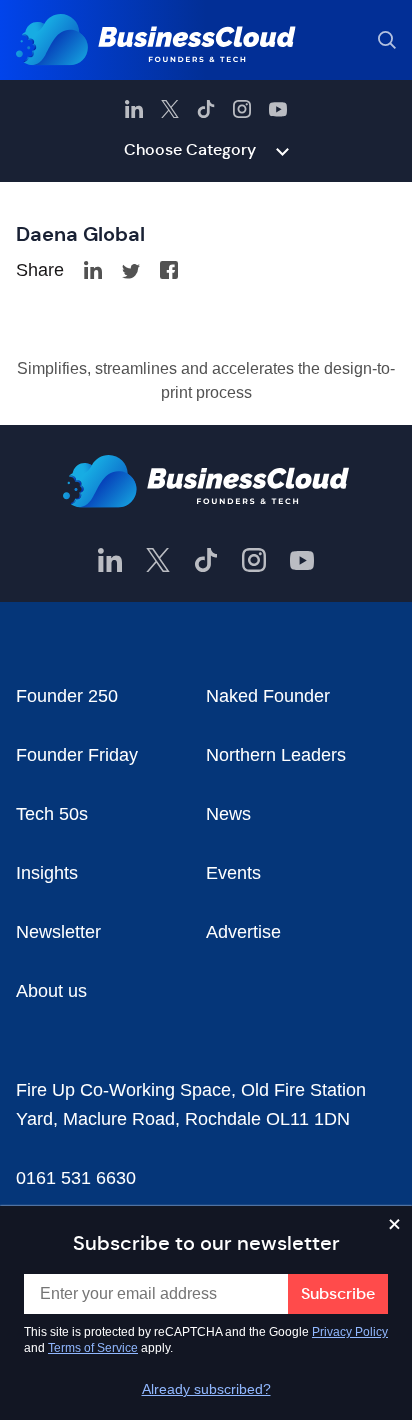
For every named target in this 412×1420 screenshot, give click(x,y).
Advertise (243, 932)
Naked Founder (268, 696)
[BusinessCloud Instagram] (242, 109)
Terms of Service (93, 1348)
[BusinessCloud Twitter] (170, 109)
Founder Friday (77, 755)
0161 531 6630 (76, 1178)
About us (51, 991)
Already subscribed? (206, 1389)
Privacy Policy (350, 1332)
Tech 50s (52, 814)
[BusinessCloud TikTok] (206, 109)
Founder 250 (67, 696)
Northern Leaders (276, 755)
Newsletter (58, 932)
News (228, 814)
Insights (47, 873)
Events (233, 873)
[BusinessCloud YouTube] (278, 109)
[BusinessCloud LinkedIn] (134, 109)
